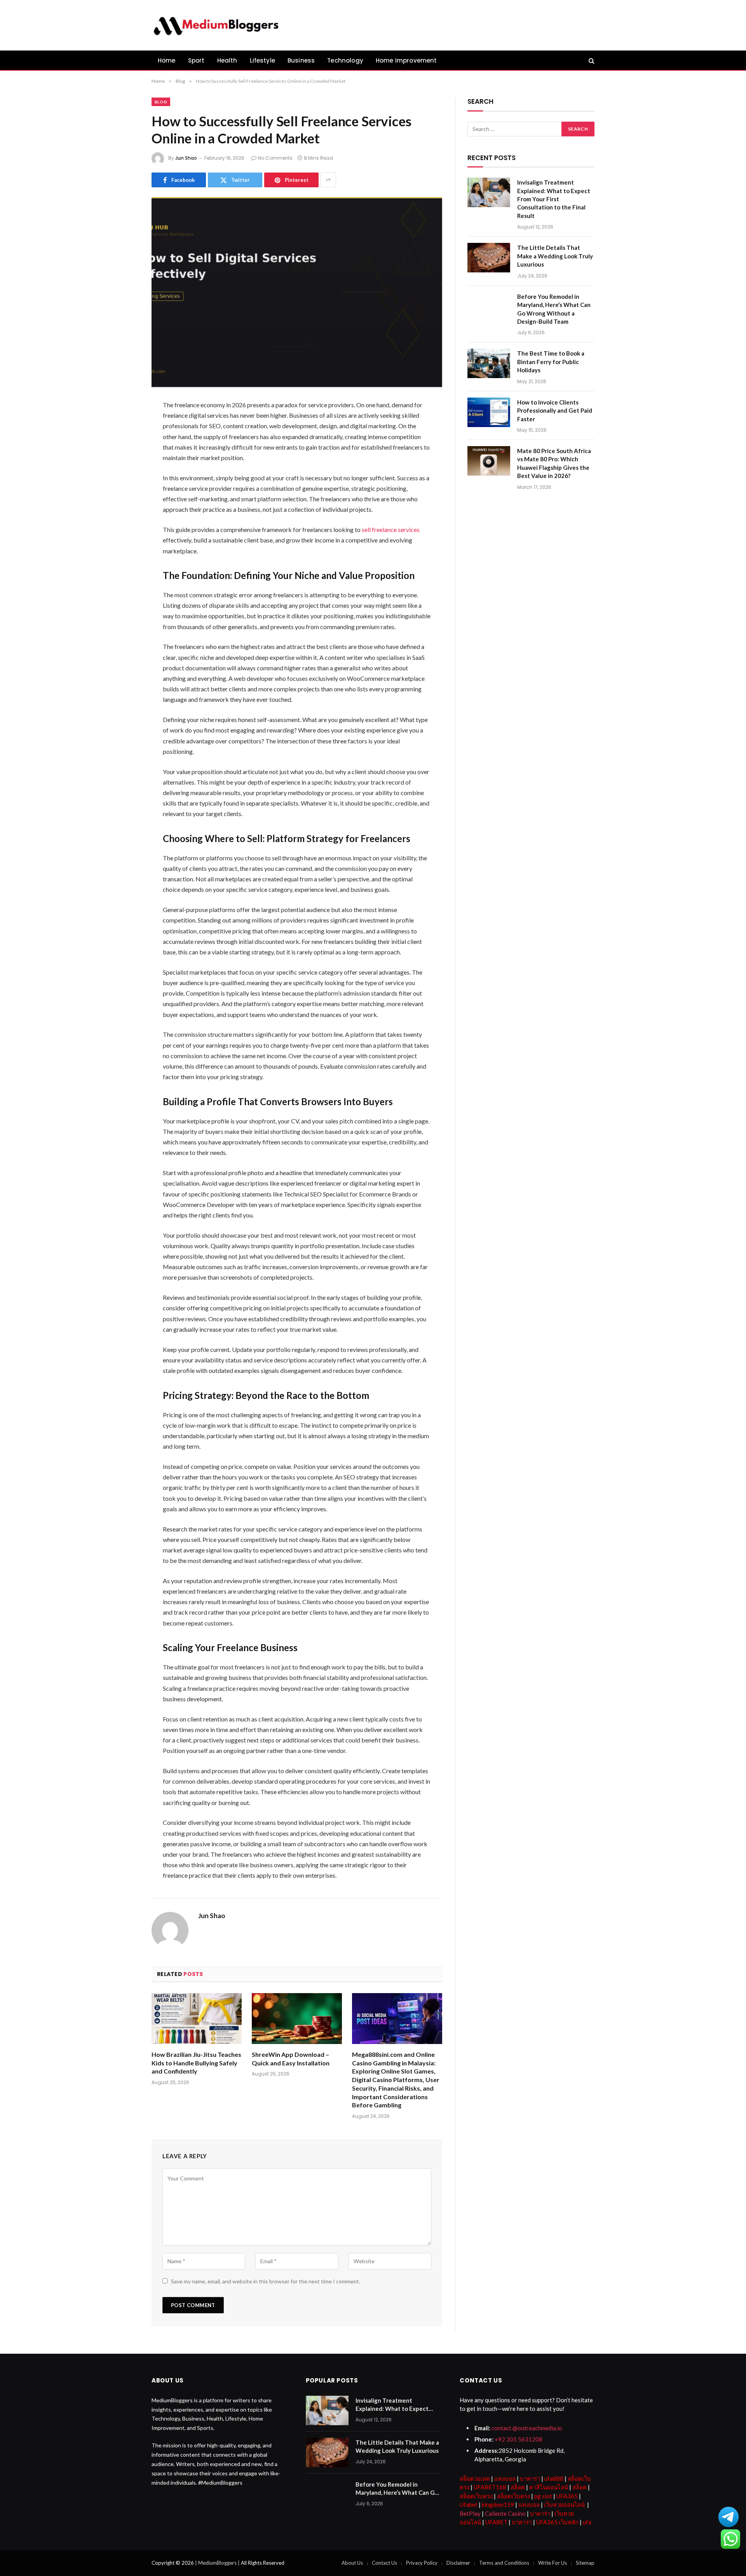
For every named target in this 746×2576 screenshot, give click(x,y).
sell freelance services (391, 529)
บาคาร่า (530, 2478)
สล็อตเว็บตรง (476, 2496)
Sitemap (585, 2563)
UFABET (496, 2522)
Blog (161, 102)
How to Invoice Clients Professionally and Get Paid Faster (555, 411)
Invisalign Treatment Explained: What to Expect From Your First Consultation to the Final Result (554, 199)
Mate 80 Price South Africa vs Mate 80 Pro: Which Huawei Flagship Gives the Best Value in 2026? (554, 463)
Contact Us (384, 2563)
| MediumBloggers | (218, 2563)
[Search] (591, 60)
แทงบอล (505, 2478)
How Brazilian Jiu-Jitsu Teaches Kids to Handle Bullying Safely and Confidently (196, 2063)
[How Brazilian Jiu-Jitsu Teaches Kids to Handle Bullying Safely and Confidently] (197, 2019)
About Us (352, 2563)
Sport (196, 60)
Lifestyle (263, 60)
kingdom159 (498, 2504)
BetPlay (470, 2513)
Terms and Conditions (504, 2563)
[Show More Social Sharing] (328, 180)
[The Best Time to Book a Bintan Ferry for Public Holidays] (489, 363)
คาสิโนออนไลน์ (549, 2487)
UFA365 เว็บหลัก (557, 2522)
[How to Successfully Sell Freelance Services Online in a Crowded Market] (297, 292)
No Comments (275, 158)
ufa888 (554, 2478)
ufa (587, 2522)
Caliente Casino (505, 2513)
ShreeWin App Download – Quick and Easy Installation (291, 2059)
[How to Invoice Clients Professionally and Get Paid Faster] (489, 412)
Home (167, 60)
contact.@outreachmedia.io (527, 2428)
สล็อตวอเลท (475, 2478)
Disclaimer (458, 2563)
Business (301, 60)
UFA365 (567, 2496)
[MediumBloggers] (216, 25)
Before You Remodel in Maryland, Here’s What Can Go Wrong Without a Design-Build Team (554, 309)
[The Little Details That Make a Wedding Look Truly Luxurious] (489, 258)
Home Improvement (406, 60)
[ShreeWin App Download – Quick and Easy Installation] (297, 2019)
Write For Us (553, 2563)
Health (227, 60)
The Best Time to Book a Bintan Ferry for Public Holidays (551, 362)
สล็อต (518, 2487)
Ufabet (469, 2504)
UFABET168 (490, 2487)
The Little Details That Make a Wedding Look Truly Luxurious (555, 256)
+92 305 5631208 (519, 2439)
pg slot (543, 2496)
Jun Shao (186, 158)
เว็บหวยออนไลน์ (564, 2504)
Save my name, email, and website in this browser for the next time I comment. (266, 2281)
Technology (345, 60)
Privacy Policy (422, 2563)
